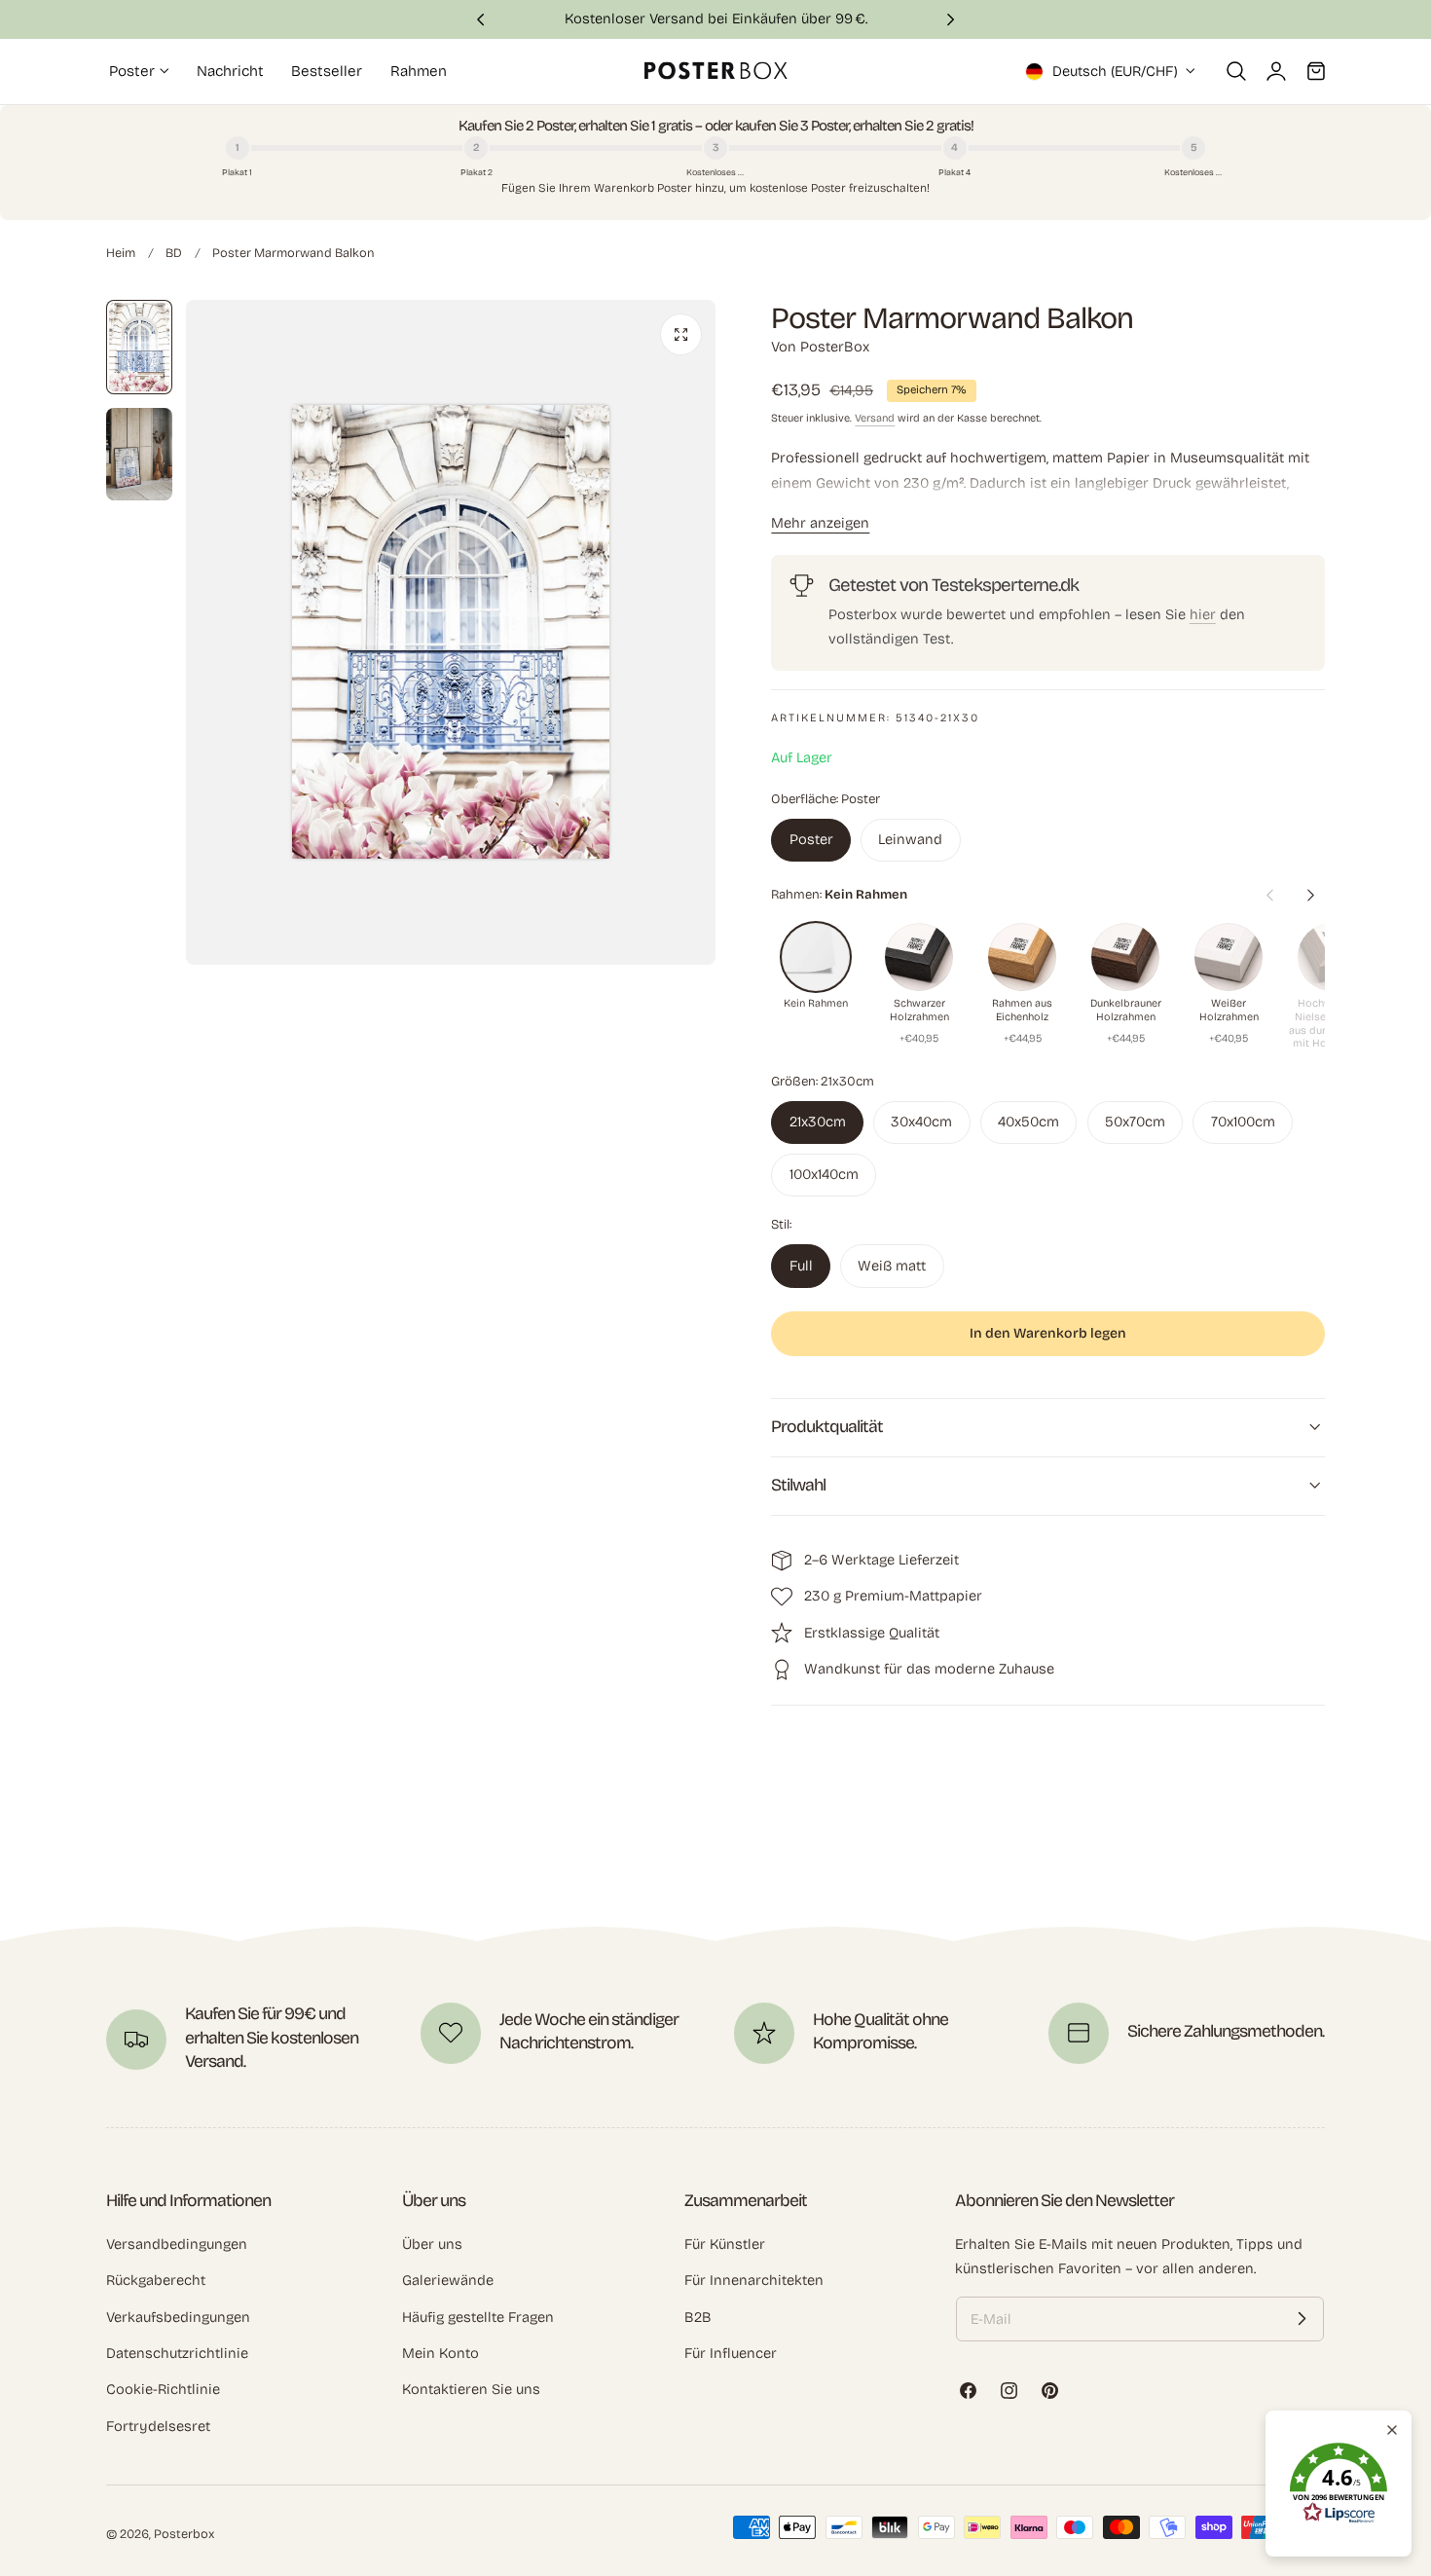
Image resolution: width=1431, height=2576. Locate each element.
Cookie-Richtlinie (163, 2389)
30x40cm (921, 1122)
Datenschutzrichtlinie (177, 2353)
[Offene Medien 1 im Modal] (681, 334)
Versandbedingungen (177, 2244)
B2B (698, 2316)
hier (1203, 614)
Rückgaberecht (156, 2280)
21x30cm (818, 1122)
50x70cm (1135, 1122)
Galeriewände (448, 2280)
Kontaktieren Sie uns (471, 2389)
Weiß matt (892, 1266)
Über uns (432, 2244)
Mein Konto (440, 2353)
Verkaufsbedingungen (178, 2316)
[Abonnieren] (1302, 2319)
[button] (1236, 71)
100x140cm (824, 1174)
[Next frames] (1310, 895)
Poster (811, 839)
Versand (875, 418)
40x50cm (1028, 1122)
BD (174, 253)
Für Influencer (731, 2353)
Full (801, 1266)
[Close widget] (1392, 2430)
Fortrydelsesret (158, 2425)
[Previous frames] (1269, 895)
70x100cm (1243, 1122)
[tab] (139, 347)
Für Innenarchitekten (754, 2280)
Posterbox (184, 2534)
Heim (121, 253)
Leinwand (910, 839)
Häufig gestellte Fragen (478, 2316)
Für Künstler (725, 2244)
